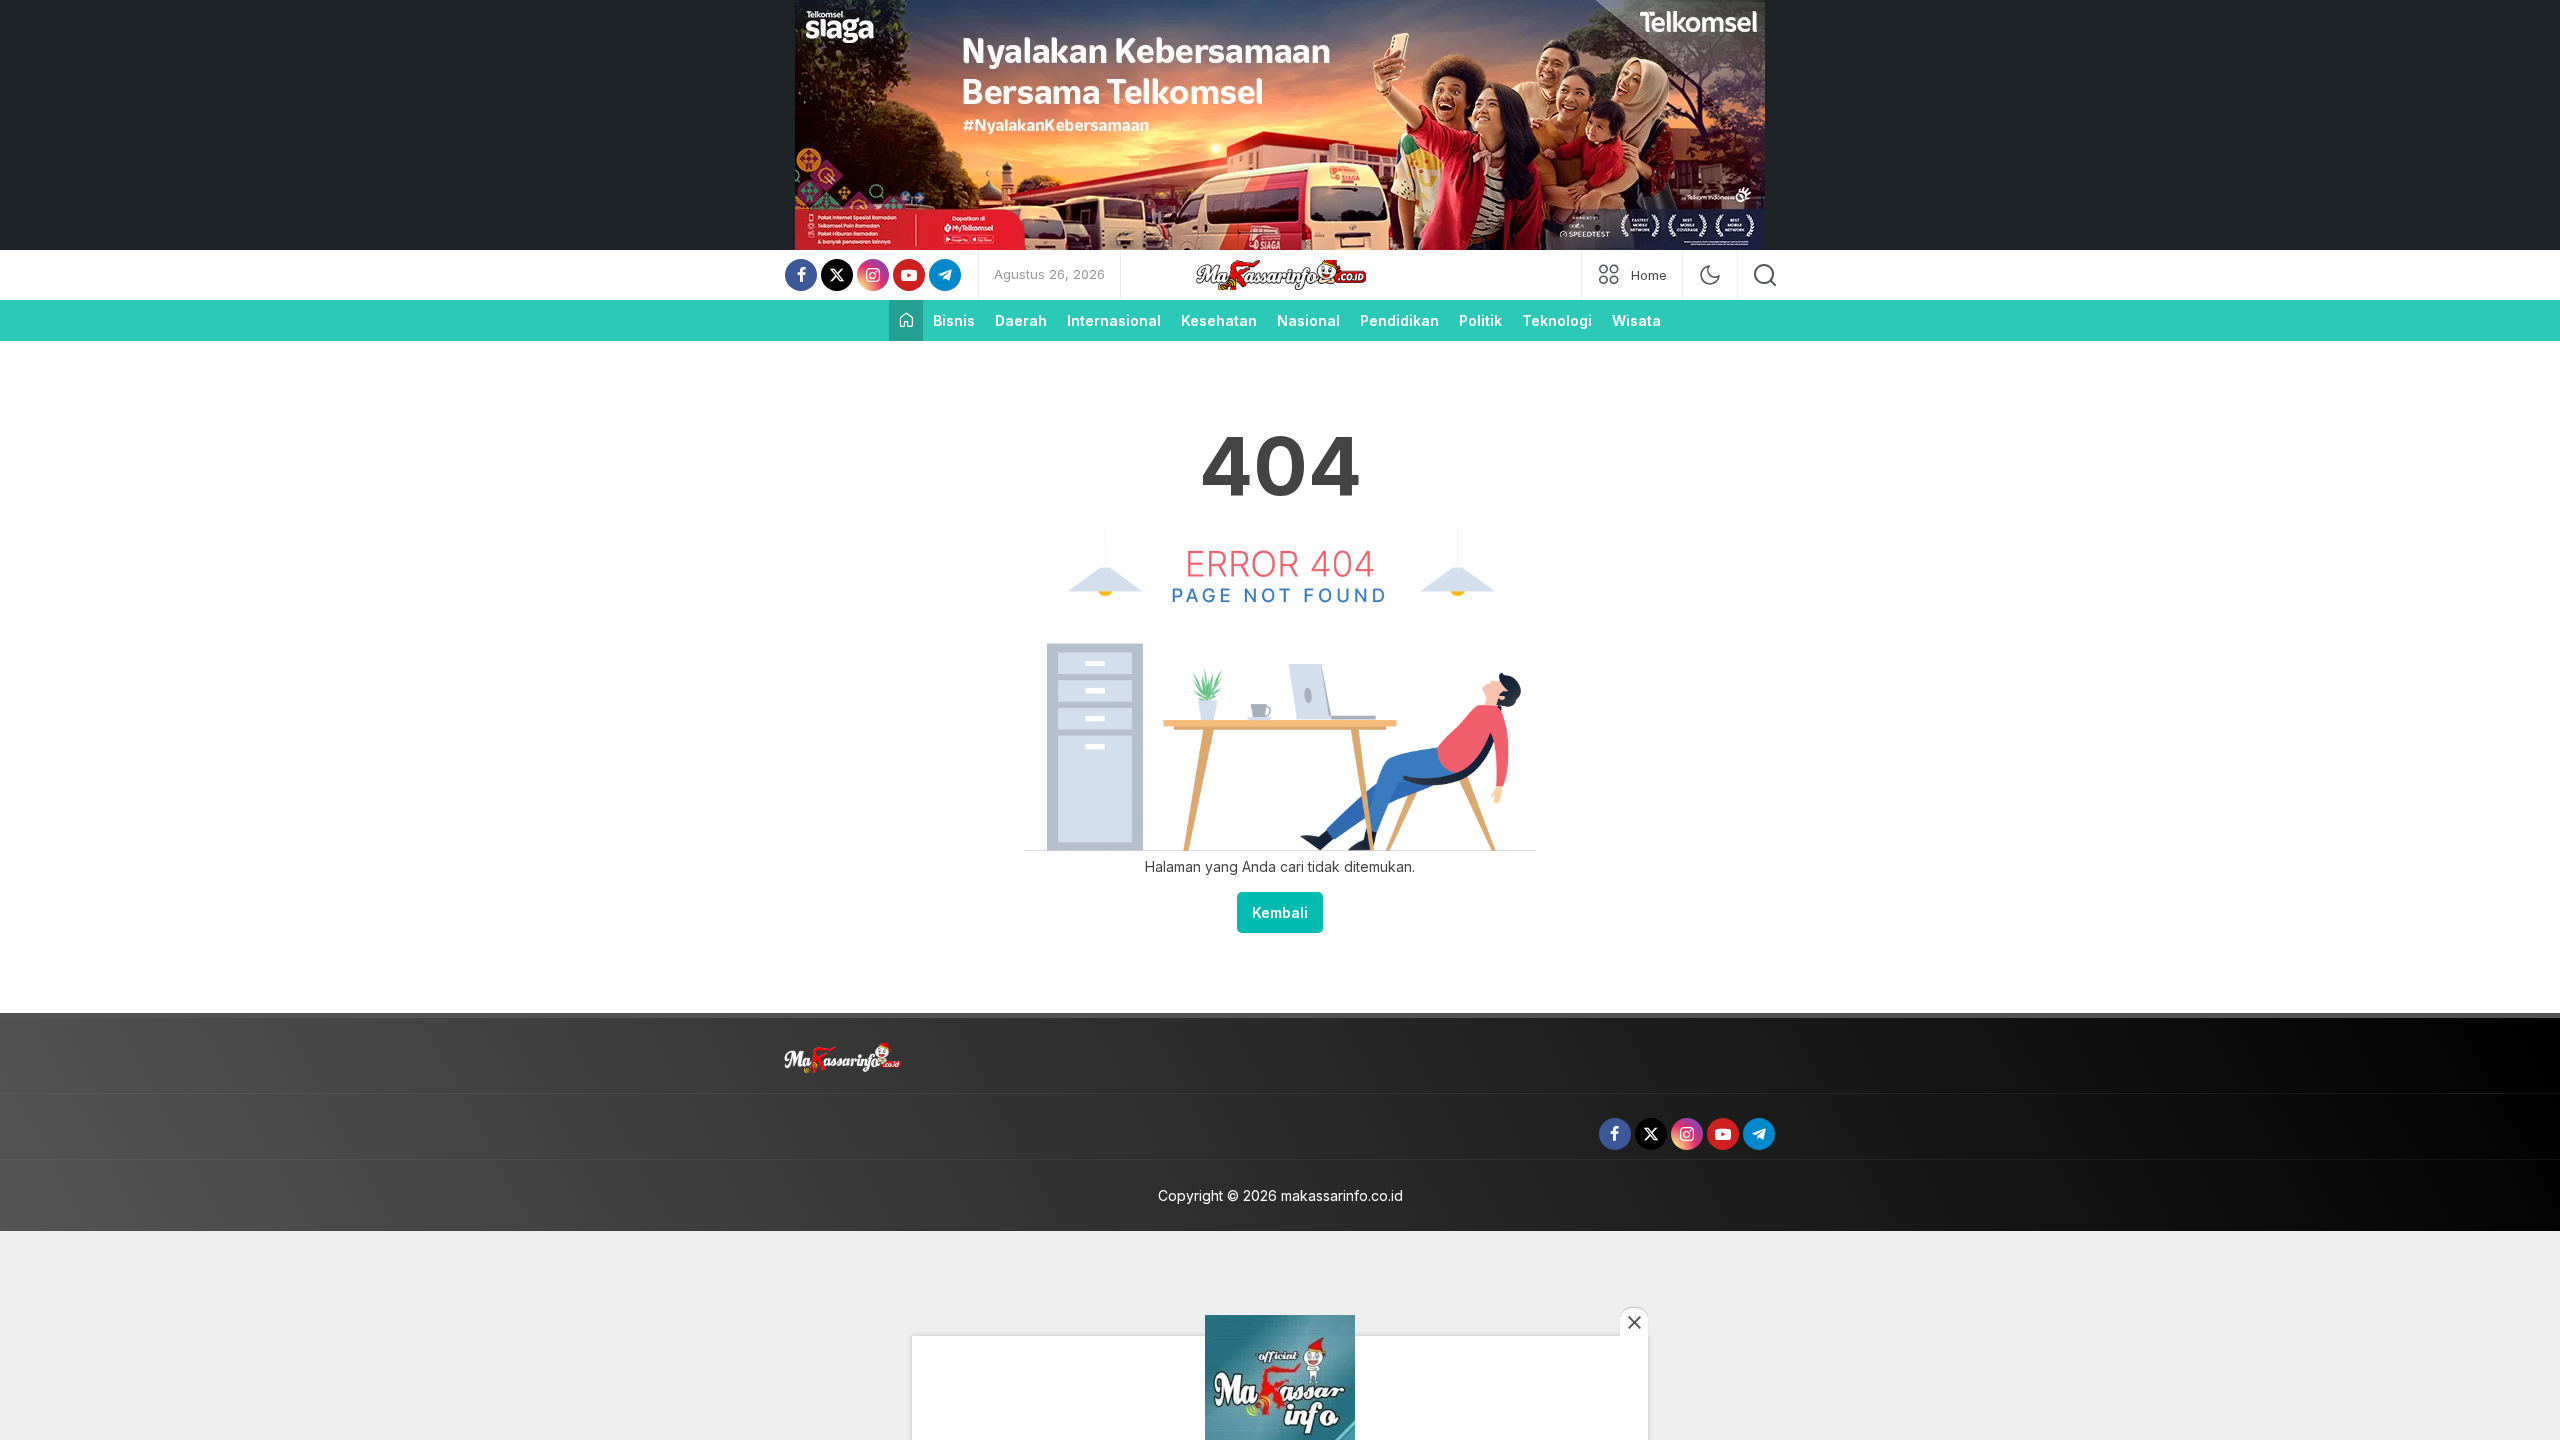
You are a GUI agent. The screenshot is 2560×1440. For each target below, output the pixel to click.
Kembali (1280, 912)
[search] (1765, 275)
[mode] (1710, 275)
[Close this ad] (1634, 1322)
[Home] (906, 320)
